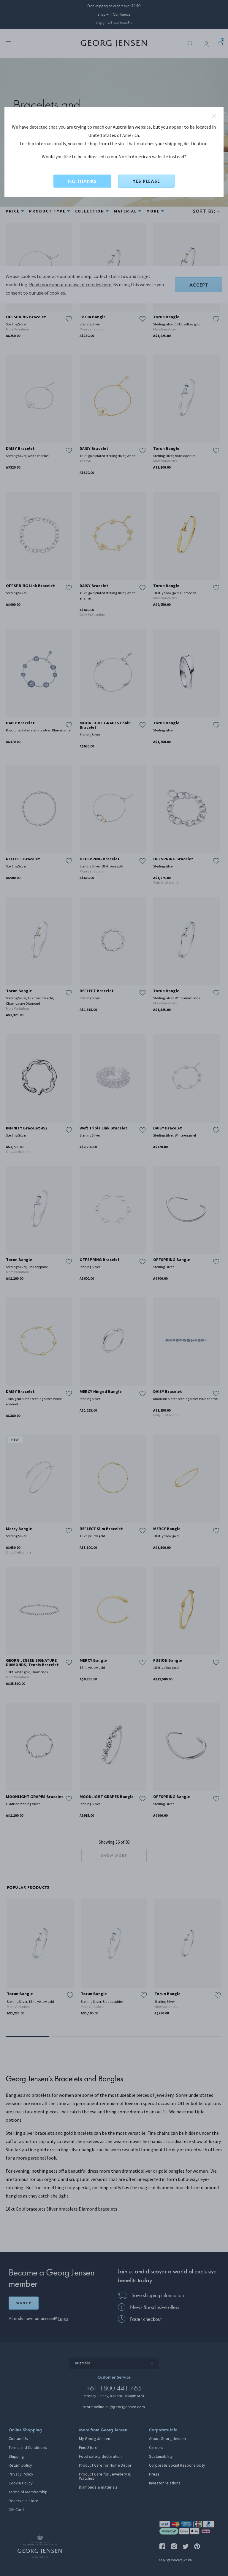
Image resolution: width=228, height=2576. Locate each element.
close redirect (214, 116)
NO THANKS (82, 181)
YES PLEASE (146, 181)
